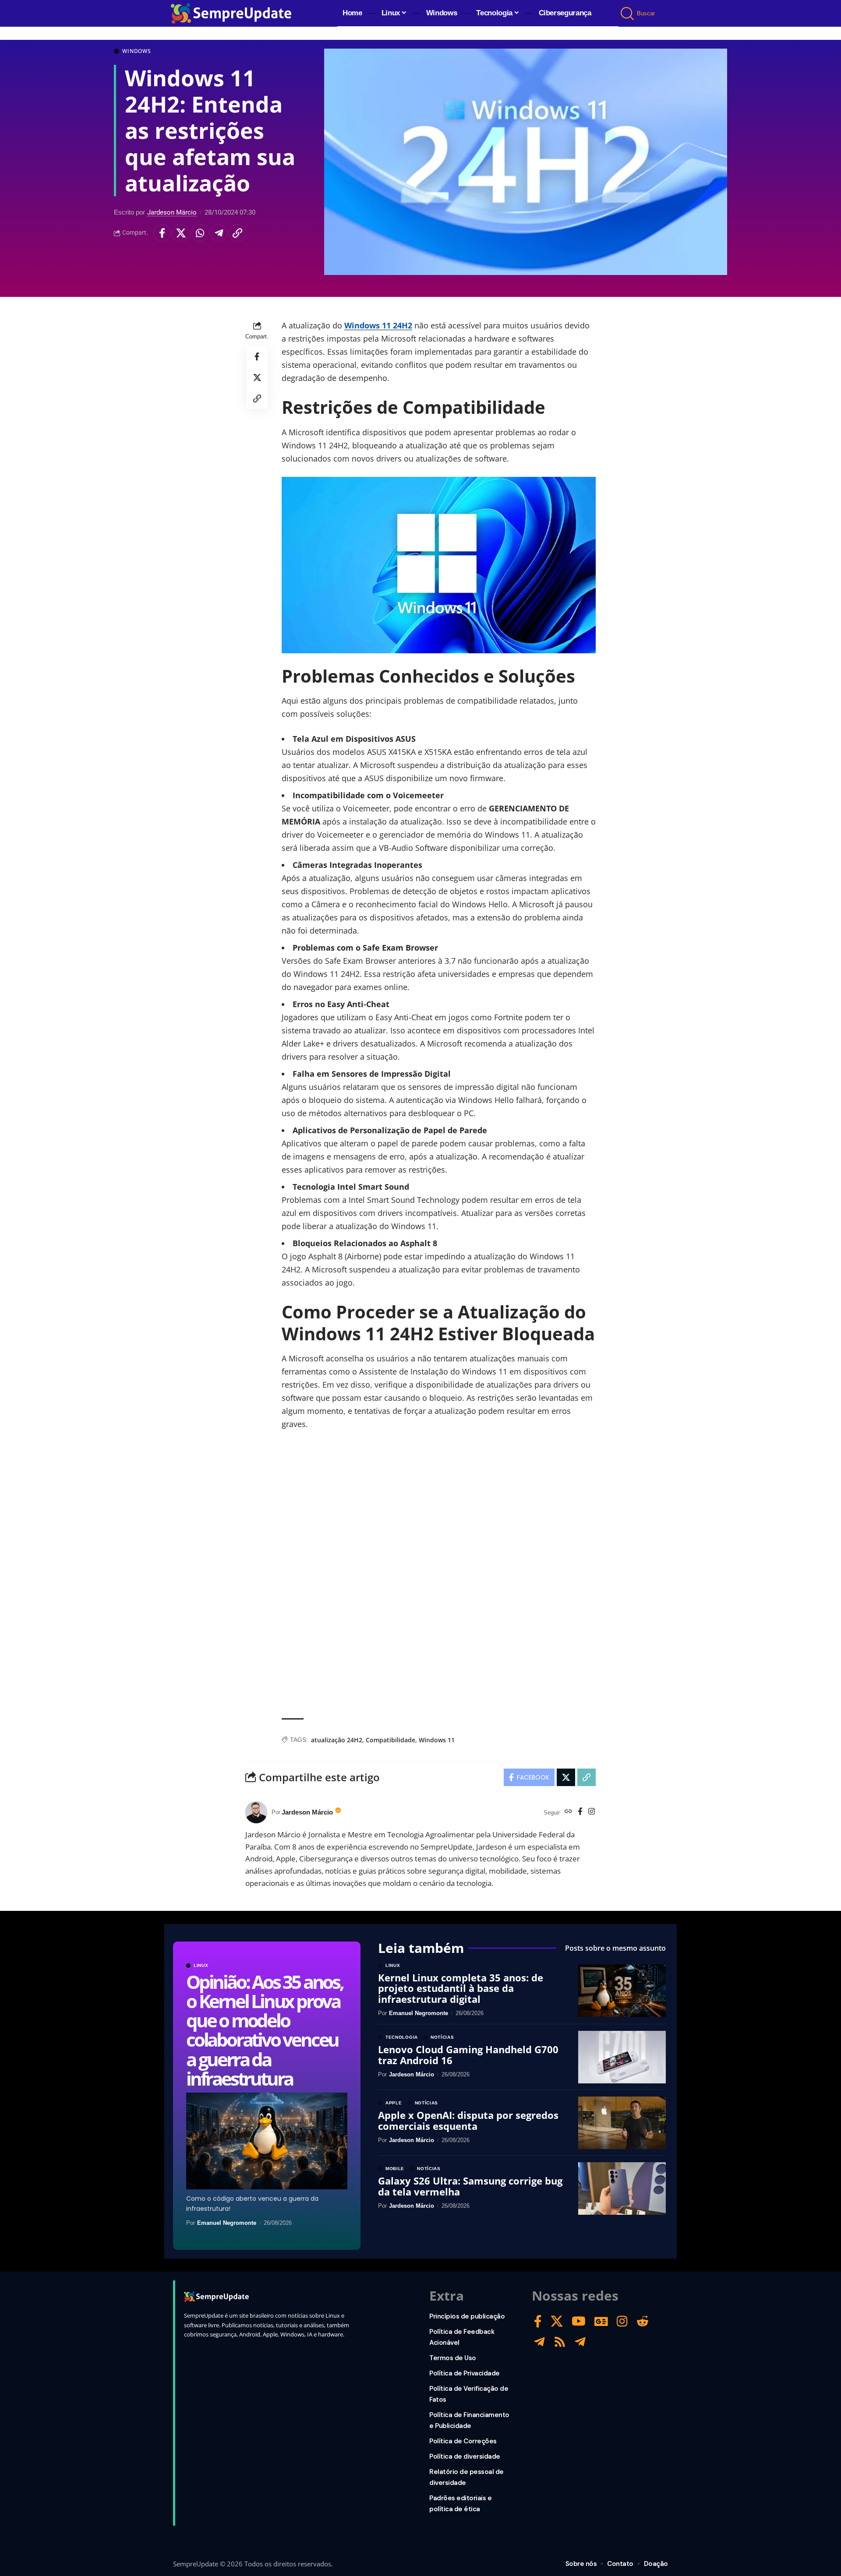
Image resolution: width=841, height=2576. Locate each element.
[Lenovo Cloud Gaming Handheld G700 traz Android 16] (622, 2057)
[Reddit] (643, 2321)
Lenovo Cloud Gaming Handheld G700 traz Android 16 (468, 2054)
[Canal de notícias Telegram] (580, 2342)
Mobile (395, 2169)
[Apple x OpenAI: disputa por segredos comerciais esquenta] (622, 2123)
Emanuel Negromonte (227, 2223)
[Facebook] (580, 1812)
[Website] (568, 1812)
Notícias (442, 2037)
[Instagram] (592, 1812)
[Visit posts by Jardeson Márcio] (256, 1812)
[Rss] (560, 2342)
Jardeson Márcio (172, 212)
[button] (628, 14)
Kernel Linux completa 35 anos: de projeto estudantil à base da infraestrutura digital (461, 1988)
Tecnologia (402, 2037)
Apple (394, 2103)
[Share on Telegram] (219, 233)
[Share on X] (181, 233)
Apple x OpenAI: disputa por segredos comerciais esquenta (468, 2120)
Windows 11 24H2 (378, 325)
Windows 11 (437, 1740)
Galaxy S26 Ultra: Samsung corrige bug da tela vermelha (470, 2186)
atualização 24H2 (337, 1740)
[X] (557, 2321)
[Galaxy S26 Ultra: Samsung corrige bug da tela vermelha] (622, 2188)
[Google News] (601, 2321)
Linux (201, 1966)
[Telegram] (539, 2342)
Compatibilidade (390, 1740)
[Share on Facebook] (162, 233)
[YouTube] (579, 2321)
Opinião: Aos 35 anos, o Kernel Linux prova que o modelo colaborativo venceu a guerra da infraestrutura (265, 2030)
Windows (137, 51)
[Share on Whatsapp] (200, 233)
